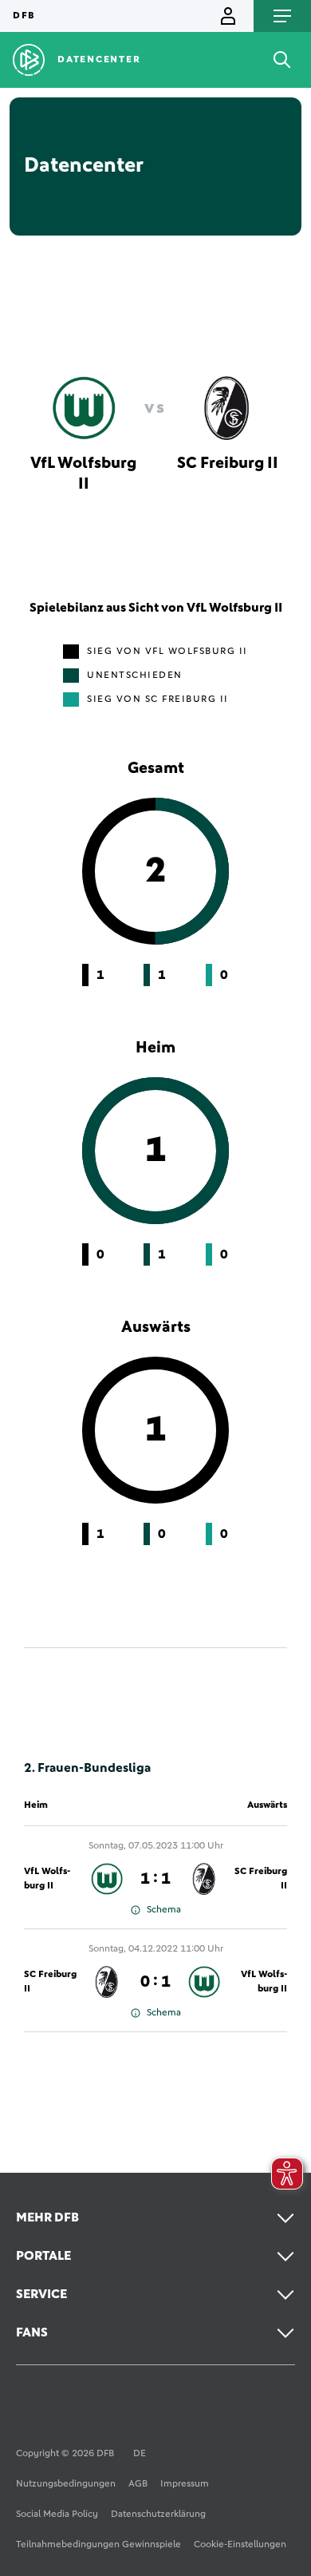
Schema (164, 1910)
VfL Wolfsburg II (47, 1879)
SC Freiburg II (261, 1879)
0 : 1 (155, 1982)
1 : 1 (155, 1879)
